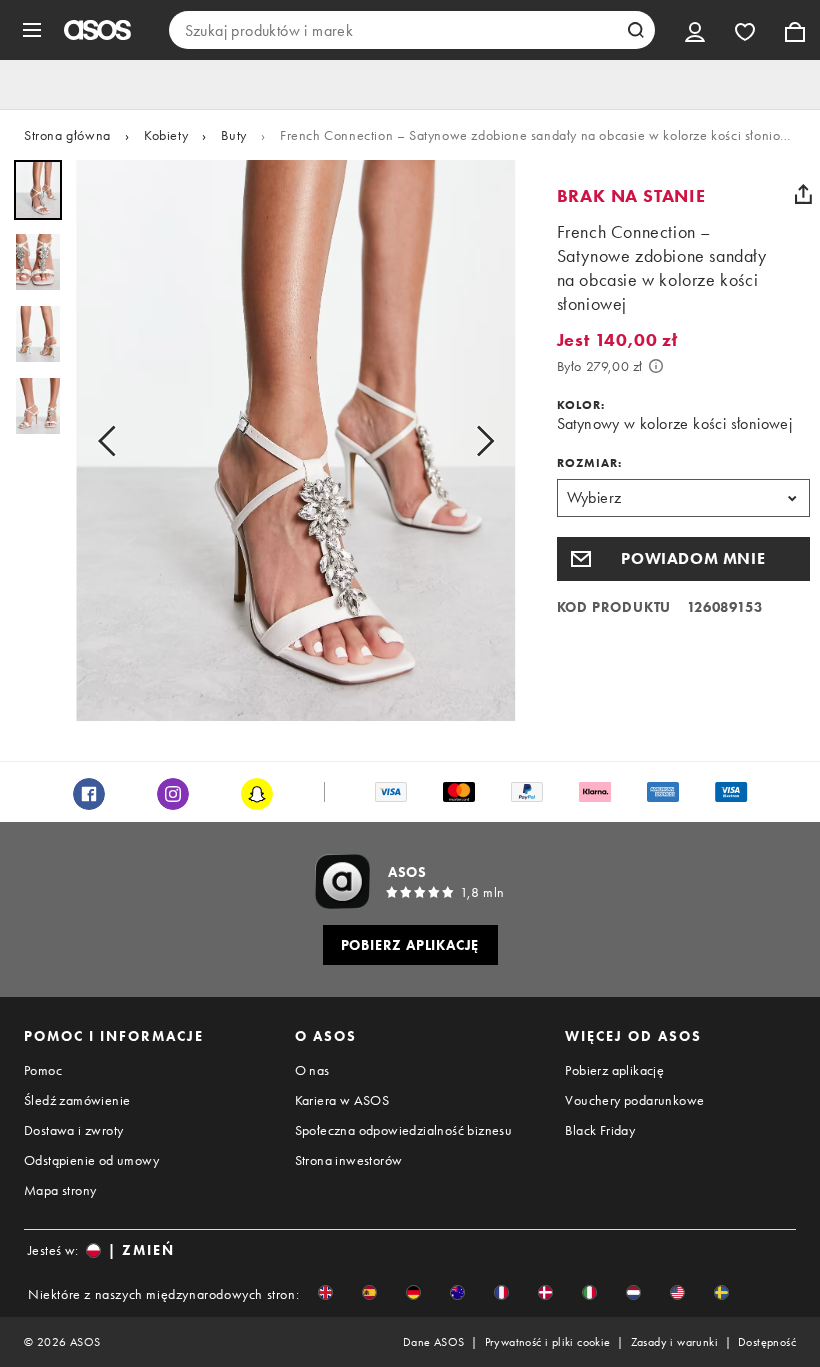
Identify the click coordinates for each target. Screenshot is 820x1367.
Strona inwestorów (349, 1160)
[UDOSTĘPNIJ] (803, 194)
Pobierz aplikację (614, 1070)
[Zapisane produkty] (745, 30)
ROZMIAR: (589, 463)
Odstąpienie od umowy (91, 1160)
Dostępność (767, 1342)
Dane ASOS (434, 1342)
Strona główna (67, 135)
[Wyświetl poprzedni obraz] (113, 440)
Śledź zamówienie (77, 1100)
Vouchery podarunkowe (634, 1100)
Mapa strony (60, 1190)
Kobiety (166, 135)
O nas (312, 1070)
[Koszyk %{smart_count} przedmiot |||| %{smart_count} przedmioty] (795, 30)
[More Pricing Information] (656, 366)
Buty (233, 135)
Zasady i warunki (674, 1342)
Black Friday (600, 1130)
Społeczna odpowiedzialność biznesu (404, 1130)
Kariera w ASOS (342, 1100)
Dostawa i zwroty (73, 1130)
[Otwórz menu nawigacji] (32, 30)
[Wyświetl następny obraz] (479, 440)
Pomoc (43, 1070)
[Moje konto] (695, 30)
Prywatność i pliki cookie (548, 1342)
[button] (683, 559)
